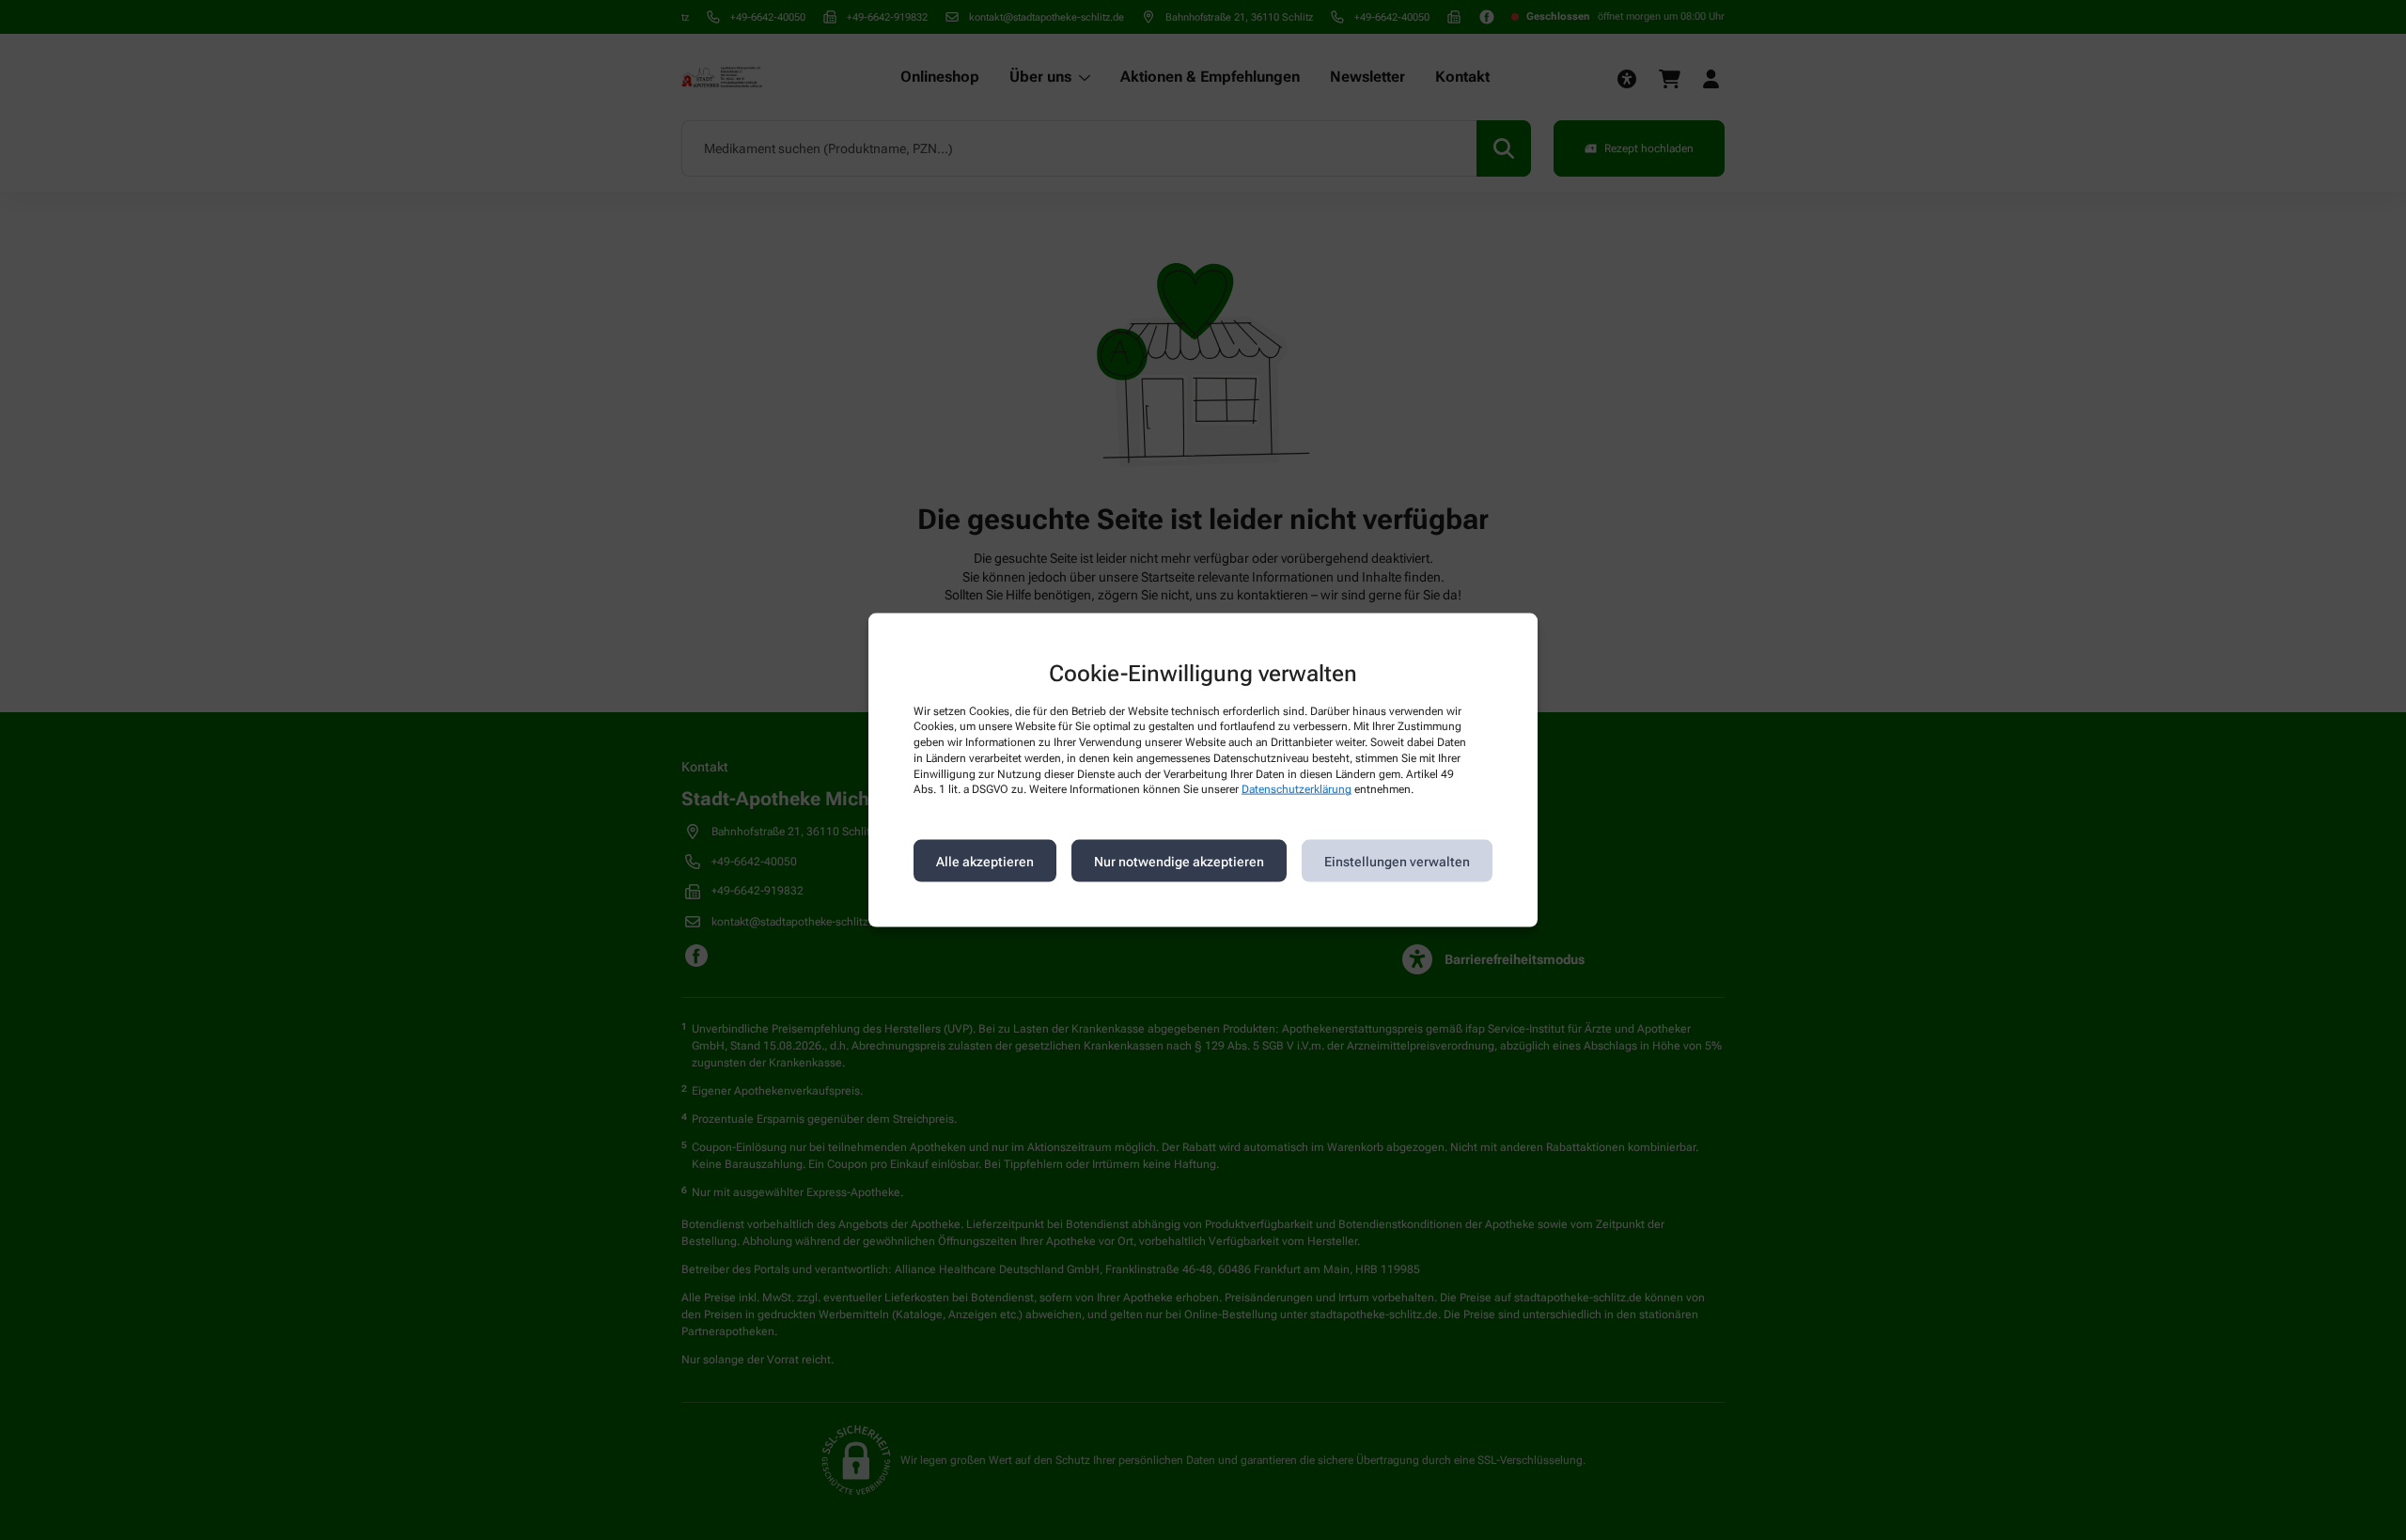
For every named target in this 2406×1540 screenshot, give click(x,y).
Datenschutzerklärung (1297, 789)
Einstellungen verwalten (1397, 861)
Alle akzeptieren (985, 861)
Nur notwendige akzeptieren (1179, 861)
